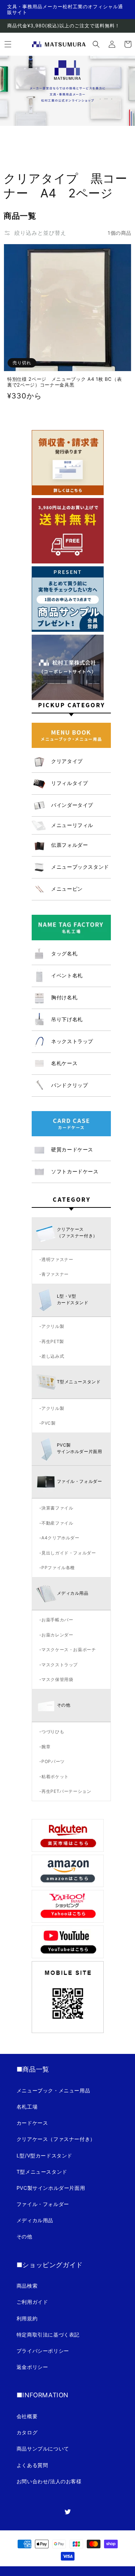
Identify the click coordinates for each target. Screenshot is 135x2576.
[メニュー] (8, 44)
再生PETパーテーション (66, 1791)
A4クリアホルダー (60, 1538)
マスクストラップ (60, 1665)
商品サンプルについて (43, 2449)
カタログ (27, 2432)
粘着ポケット (55, 1776)
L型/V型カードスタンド (44, 2155)
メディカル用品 (35, 2220)
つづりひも (53, 1732)
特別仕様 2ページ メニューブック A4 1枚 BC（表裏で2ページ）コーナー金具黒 (64, 382)
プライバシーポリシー (43, 2351)
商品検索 (27, 2286)
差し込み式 (53, 1356)
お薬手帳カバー (57, 1620)
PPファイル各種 (58, 1568)
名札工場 (27, 2107)
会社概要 (27, 2416)
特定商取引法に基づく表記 (48, 2335)
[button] (96, 44)
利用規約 (27, 2318)
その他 (24, 2236)
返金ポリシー (32, 2367)
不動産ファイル (57, 1523)
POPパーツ (53, 1761)
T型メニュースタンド (42, 2172)
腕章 (46, 1747)
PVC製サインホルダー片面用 (51, 2188)
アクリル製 (53, 1326)
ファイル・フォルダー (43, 2204)
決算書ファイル (57, 1508)
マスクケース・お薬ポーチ (69, 1650)
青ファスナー (55, 1274)
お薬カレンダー (57, 1635)
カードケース (32, 2123)
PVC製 (48, 1423)
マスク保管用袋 (57, 1679)
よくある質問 (32, 2465)
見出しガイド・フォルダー (69, 1553)
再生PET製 (53, 1341)
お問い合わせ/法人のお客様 (49, 2481)
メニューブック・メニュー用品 (53, 2090)
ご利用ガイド (32, 2302)
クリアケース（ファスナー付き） (56, 2139)
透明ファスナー (57, 1259)
